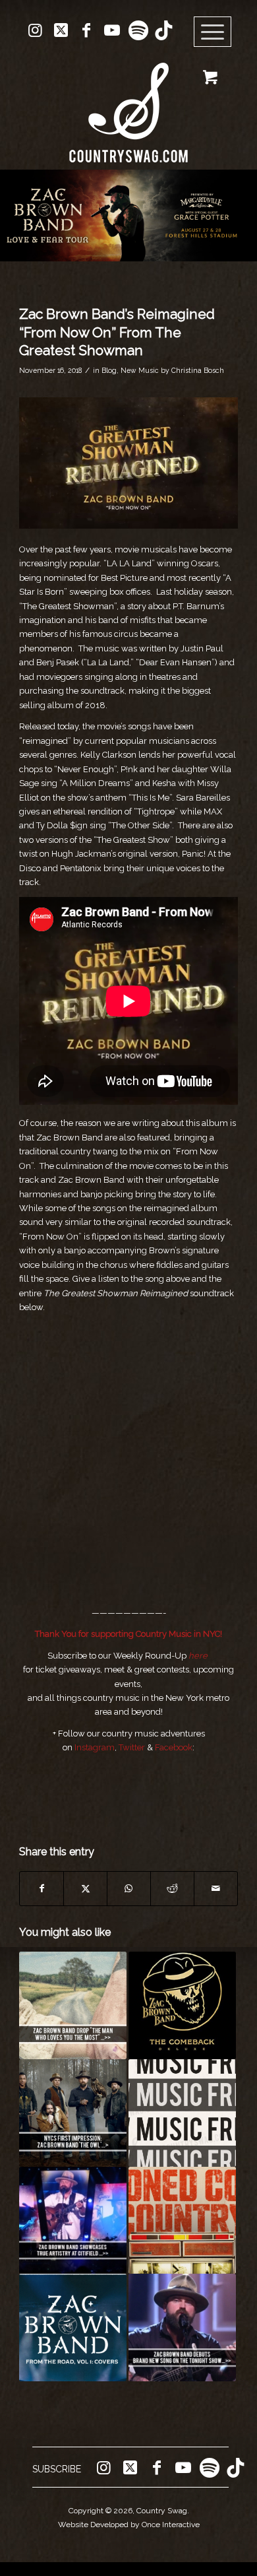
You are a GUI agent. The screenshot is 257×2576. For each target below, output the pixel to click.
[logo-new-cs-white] (128, 103)
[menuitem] (217, 32)
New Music (140, 370)
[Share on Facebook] (42, 1889)
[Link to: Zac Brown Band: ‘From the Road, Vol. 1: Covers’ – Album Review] (73, 2328)
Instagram (95, 1747)
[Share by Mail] (216, 1889)
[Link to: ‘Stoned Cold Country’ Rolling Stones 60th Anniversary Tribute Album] (182, 2221)
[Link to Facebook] (86, 30)
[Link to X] (61, 30)
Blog (109, 370)
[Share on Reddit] (172, 1889)
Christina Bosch (198, 370)
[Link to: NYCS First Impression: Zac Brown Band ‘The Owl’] (73, 2113)
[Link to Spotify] (138, 30)
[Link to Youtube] (112, 30)
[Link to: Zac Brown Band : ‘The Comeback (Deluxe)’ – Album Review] (182, 2005)
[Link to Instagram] (35, 30)
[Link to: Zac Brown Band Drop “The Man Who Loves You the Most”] (73, 2005)
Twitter (132, 1747)
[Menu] (213, 32)
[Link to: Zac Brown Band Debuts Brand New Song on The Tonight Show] (182, 2328)
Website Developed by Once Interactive (129, 2525)
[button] (128, 215)
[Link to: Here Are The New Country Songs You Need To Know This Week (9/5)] (182, 2113)
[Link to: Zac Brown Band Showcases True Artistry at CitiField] (73, 2221)
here (198, 1656)
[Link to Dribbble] (163, 30)
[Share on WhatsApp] (129, 1889)
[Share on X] (85, 1889)
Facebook (174, 1747)
